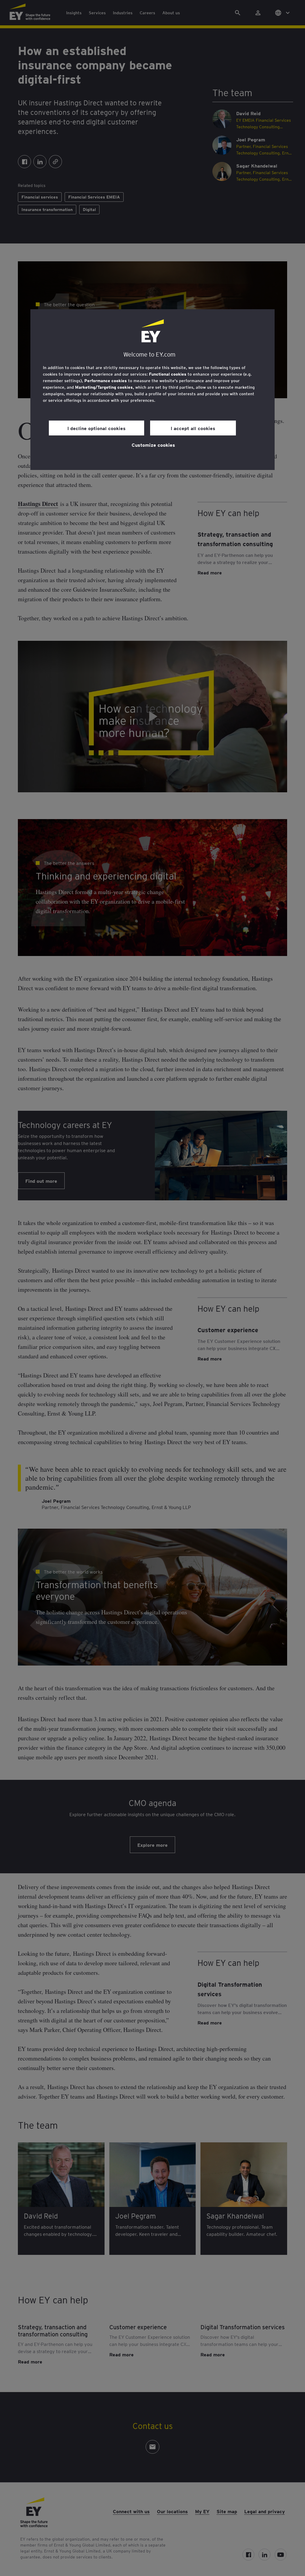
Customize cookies (153, 445)
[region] (152, 390)
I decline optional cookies (97, 428)
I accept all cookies (193, 428)
